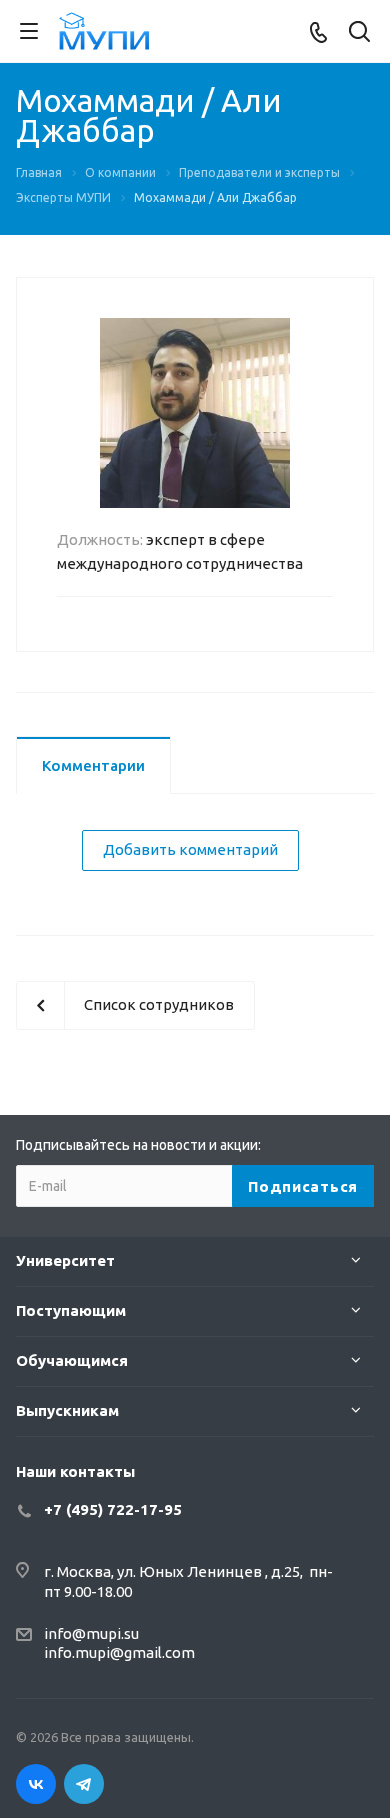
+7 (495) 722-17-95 (113, 1509)
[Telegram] (84, 1784)
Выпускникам (67, 1410)
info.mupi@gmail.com (119, 1652)
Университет (65, 1260)
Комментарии (93, 765)
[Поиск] (359, 33)
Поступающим (71, 1310)
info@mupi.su (91, 1633)
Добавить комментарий (190, 849)
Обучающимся (72, 1360)
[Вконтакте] (36, 1784)
